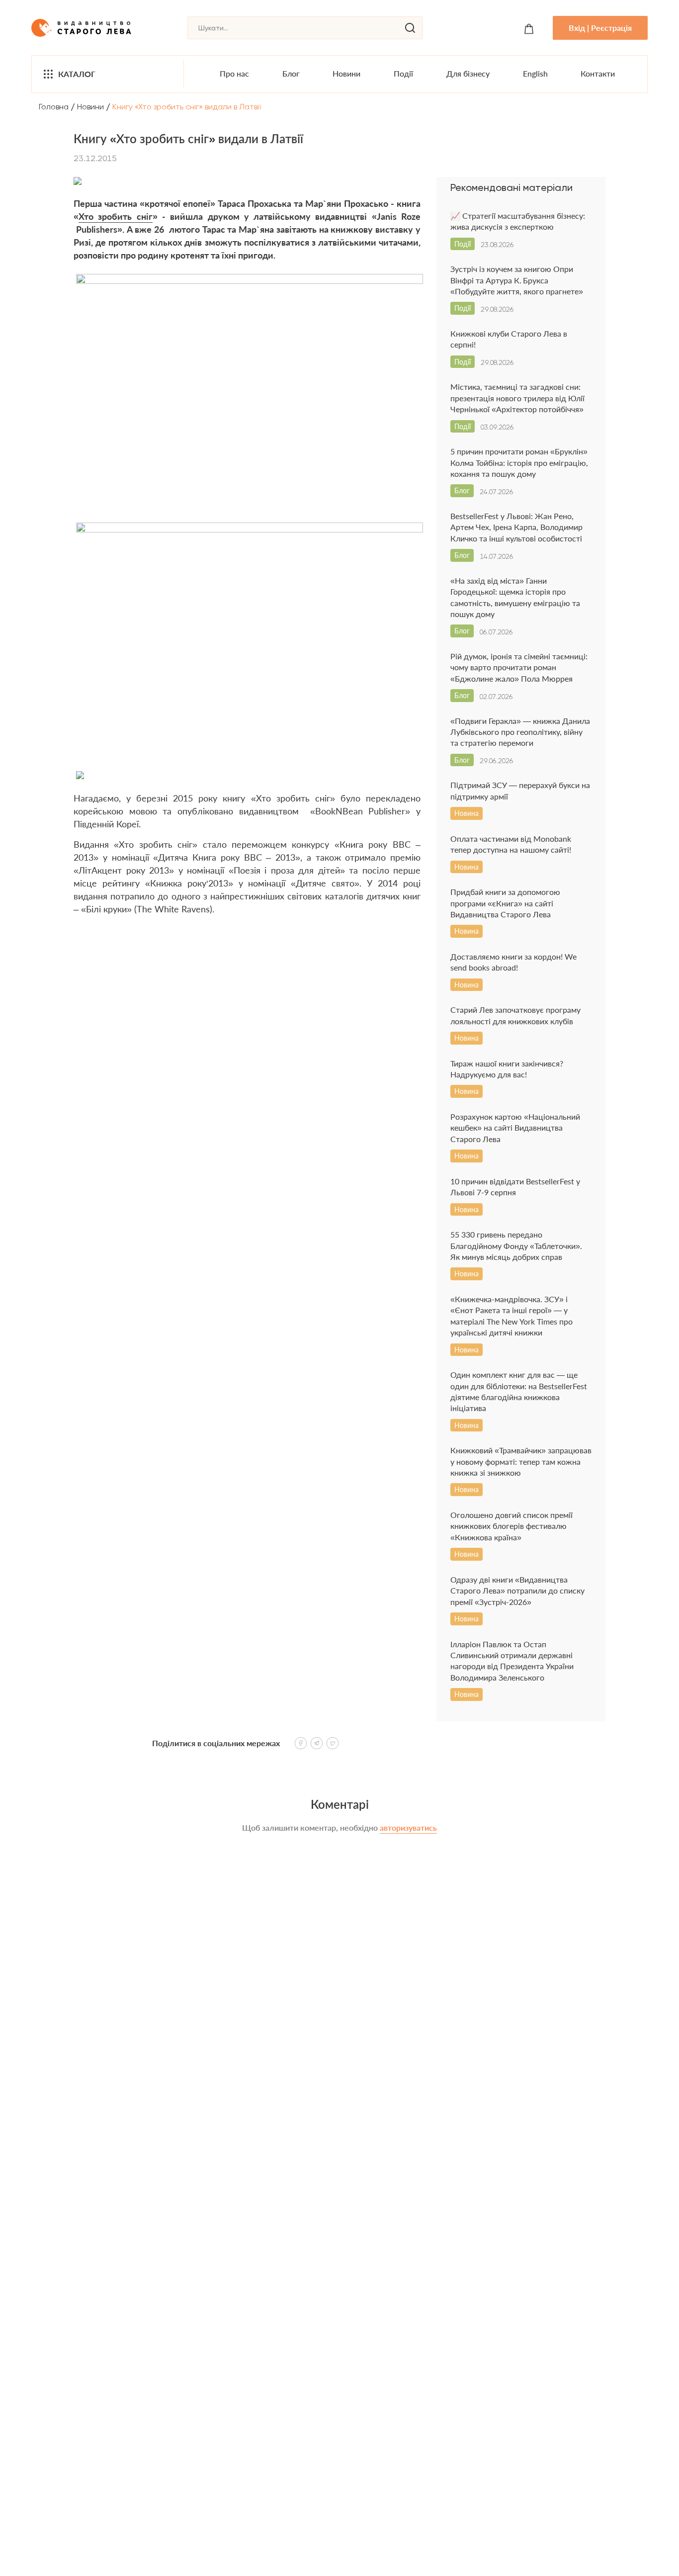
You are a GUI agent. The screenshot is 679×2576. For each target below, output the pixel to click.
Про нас (234, 73)
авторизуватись (408, 1827)
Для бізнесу (468, 73)
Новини (346, 73)
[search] (410, 28)
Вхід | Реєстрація (600, 28)
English (535, 73)
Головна (54, 107)
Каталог (77, 74)
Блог (291, 73)
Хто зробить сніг (116, 216)
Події (403, 73)
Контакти (598, 73)
